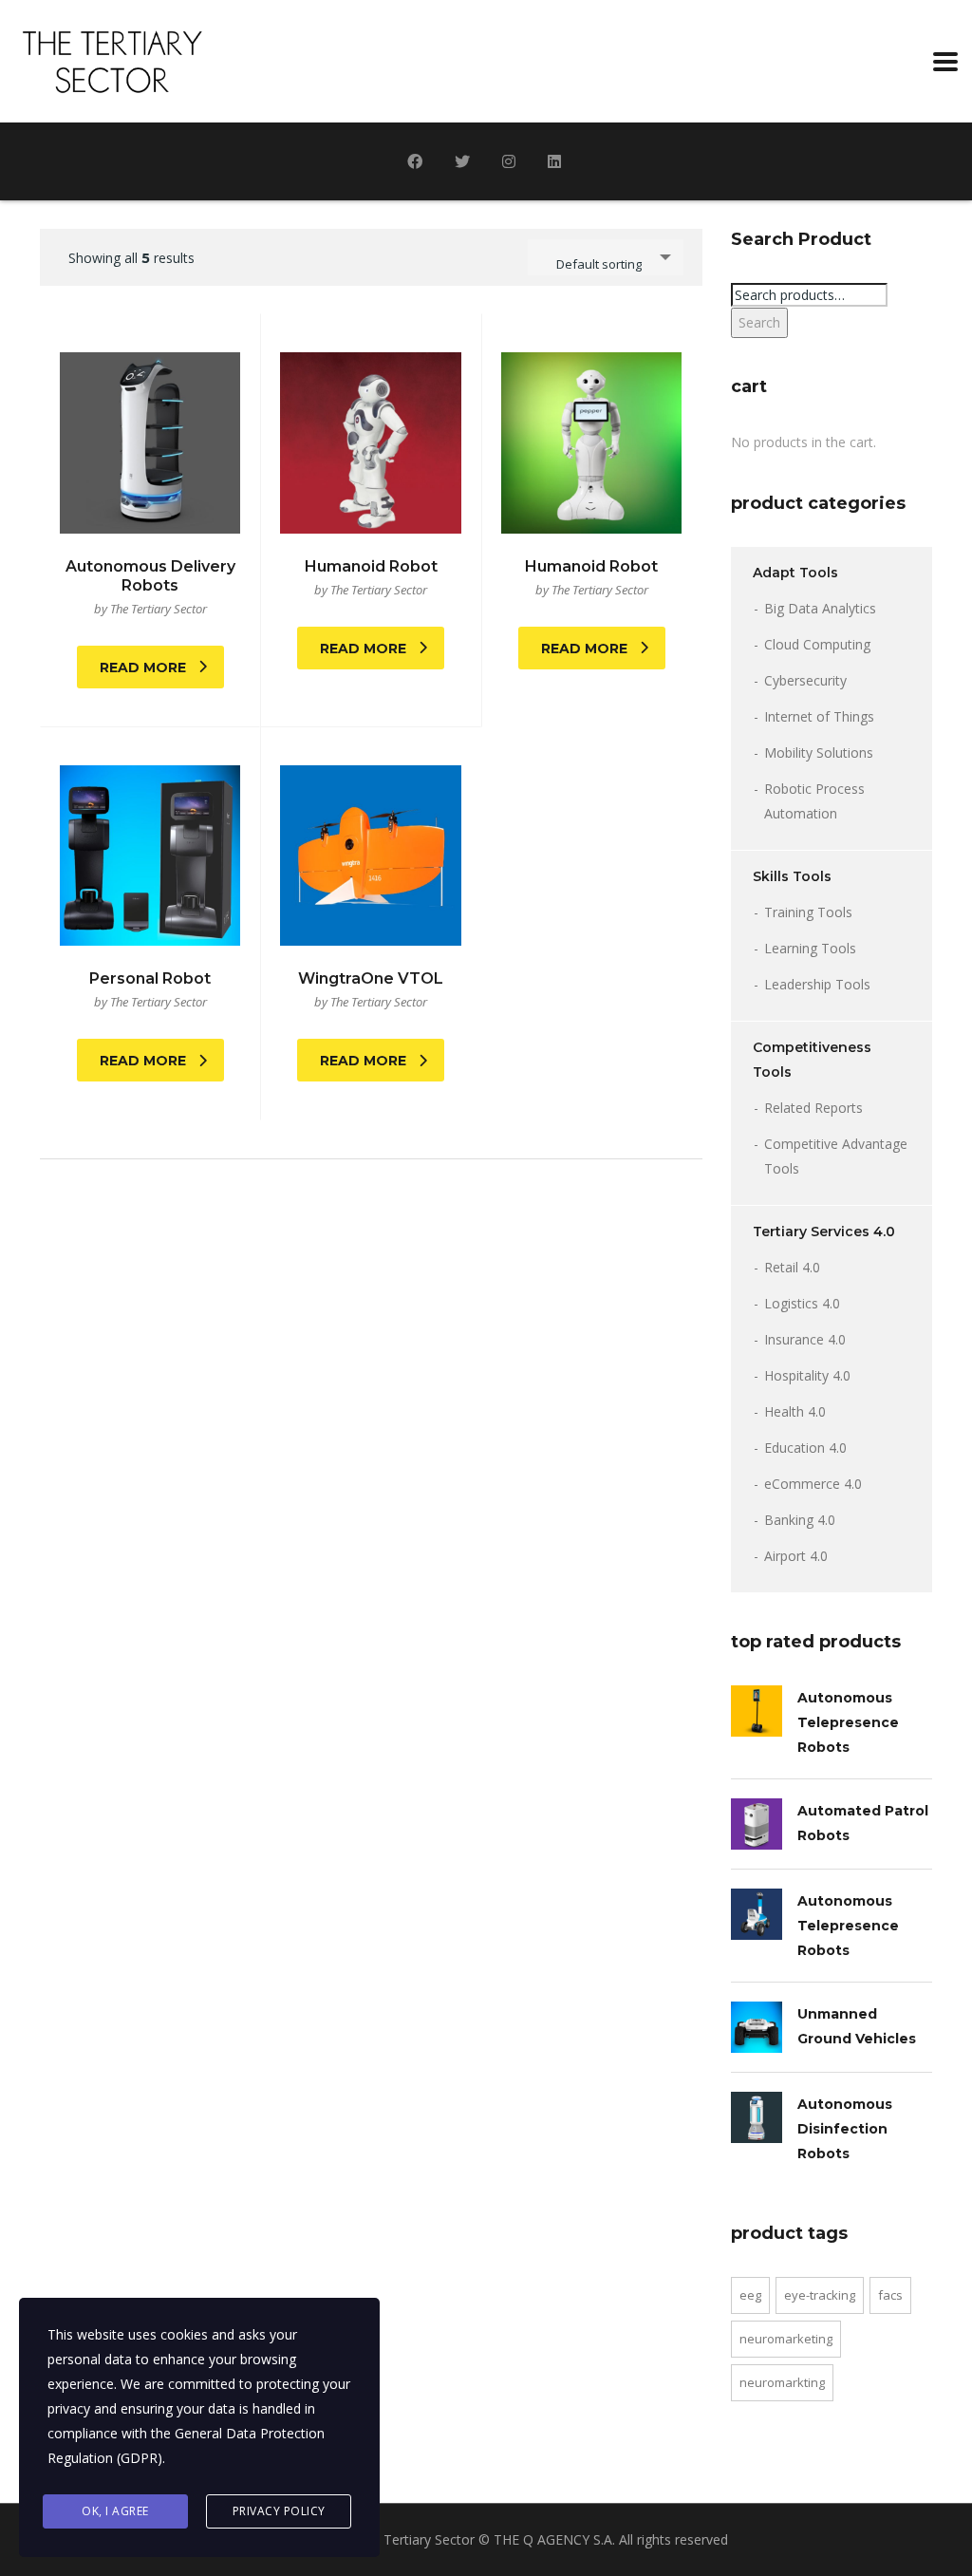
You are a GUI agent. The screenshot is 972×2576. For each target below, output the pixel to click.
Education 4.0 (805, 1448)
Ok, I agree (115, 2511)
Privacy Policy (279, 2511)
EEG (750, 2295)
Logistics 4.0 (802, 1303)
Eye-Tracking (820, 2295)
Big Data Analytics (820, 608)
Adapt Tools (795, 573)
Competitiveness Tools (812, 1060)
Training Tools (808, 912)
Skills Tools (792, 876)
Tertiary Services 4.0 (824, 1232)
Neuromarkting (782, 2382)
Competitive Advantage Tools (836, 1156)
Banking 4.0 (800, 1520)
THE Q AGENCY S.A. (554, 2539)
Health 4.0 (795, 1411)
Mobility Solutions (819, 752)
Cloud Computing (817, 644)
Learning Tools (810, 948)
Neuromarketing (786, 2339)
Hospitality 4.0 (807, 1375)
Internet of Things (819, 716)
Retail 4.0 (792, 1267)
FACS (890, 2295)
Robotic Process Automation (814, 801)
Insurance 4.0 (805, 1339)
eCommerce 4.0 (813, 1484)
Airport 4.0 (796, 1556)
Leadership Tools (817, 984)
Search (759, 322)
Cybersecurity (805, 680)
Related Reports (813, 1108)
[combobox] (606, 257)
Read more (143, 668)
